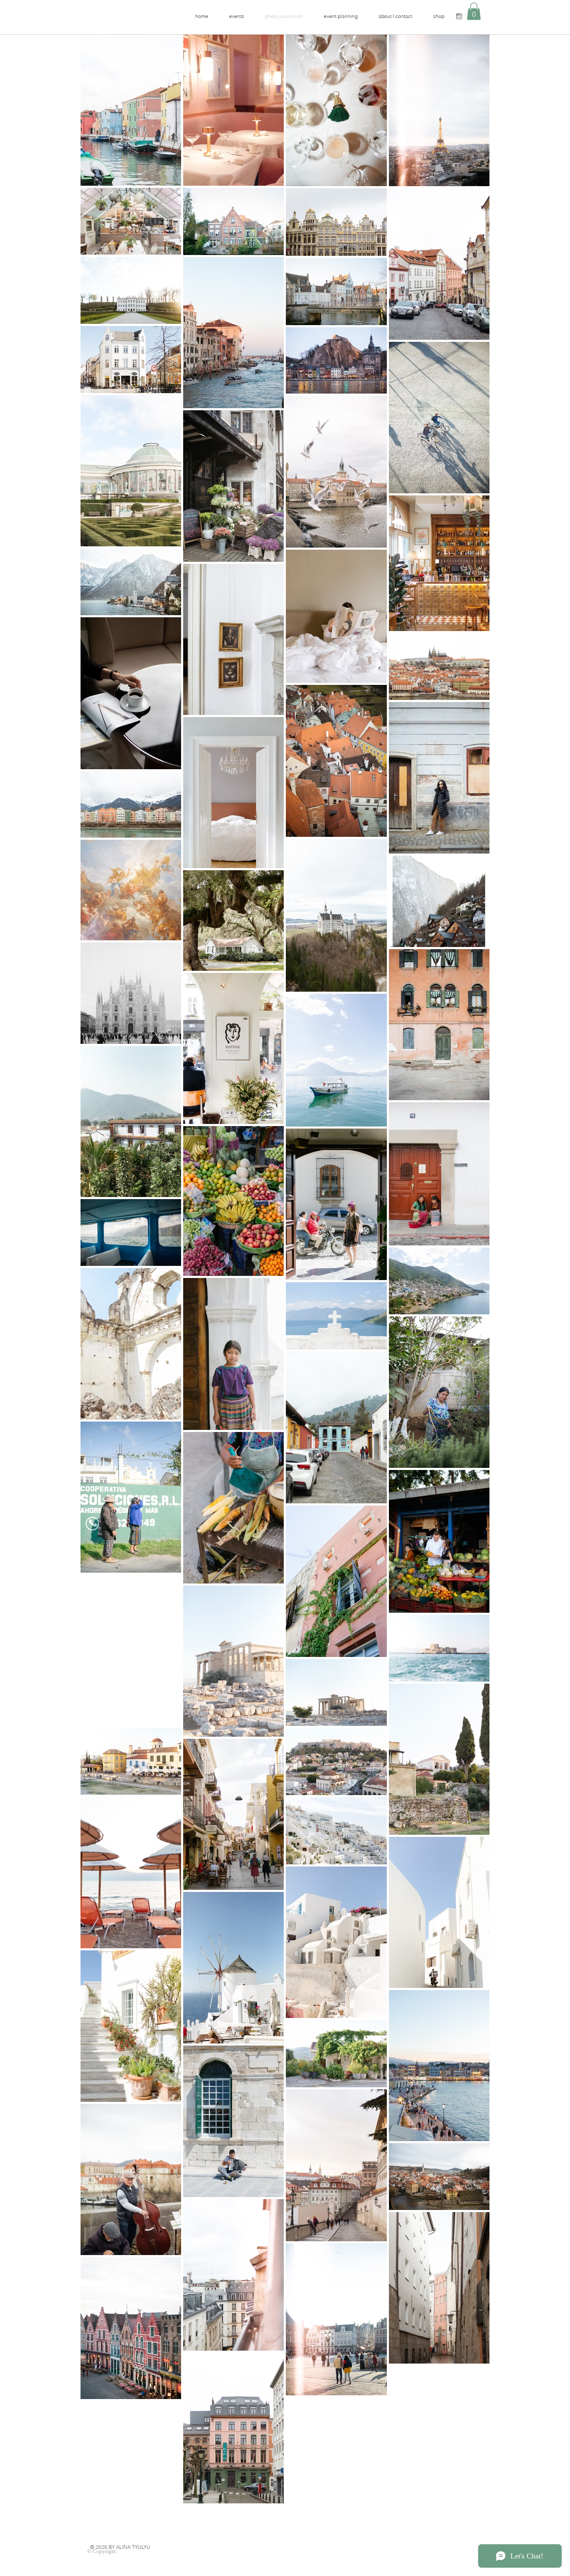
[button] (474, 11)
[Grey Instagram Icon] (459, 16)
